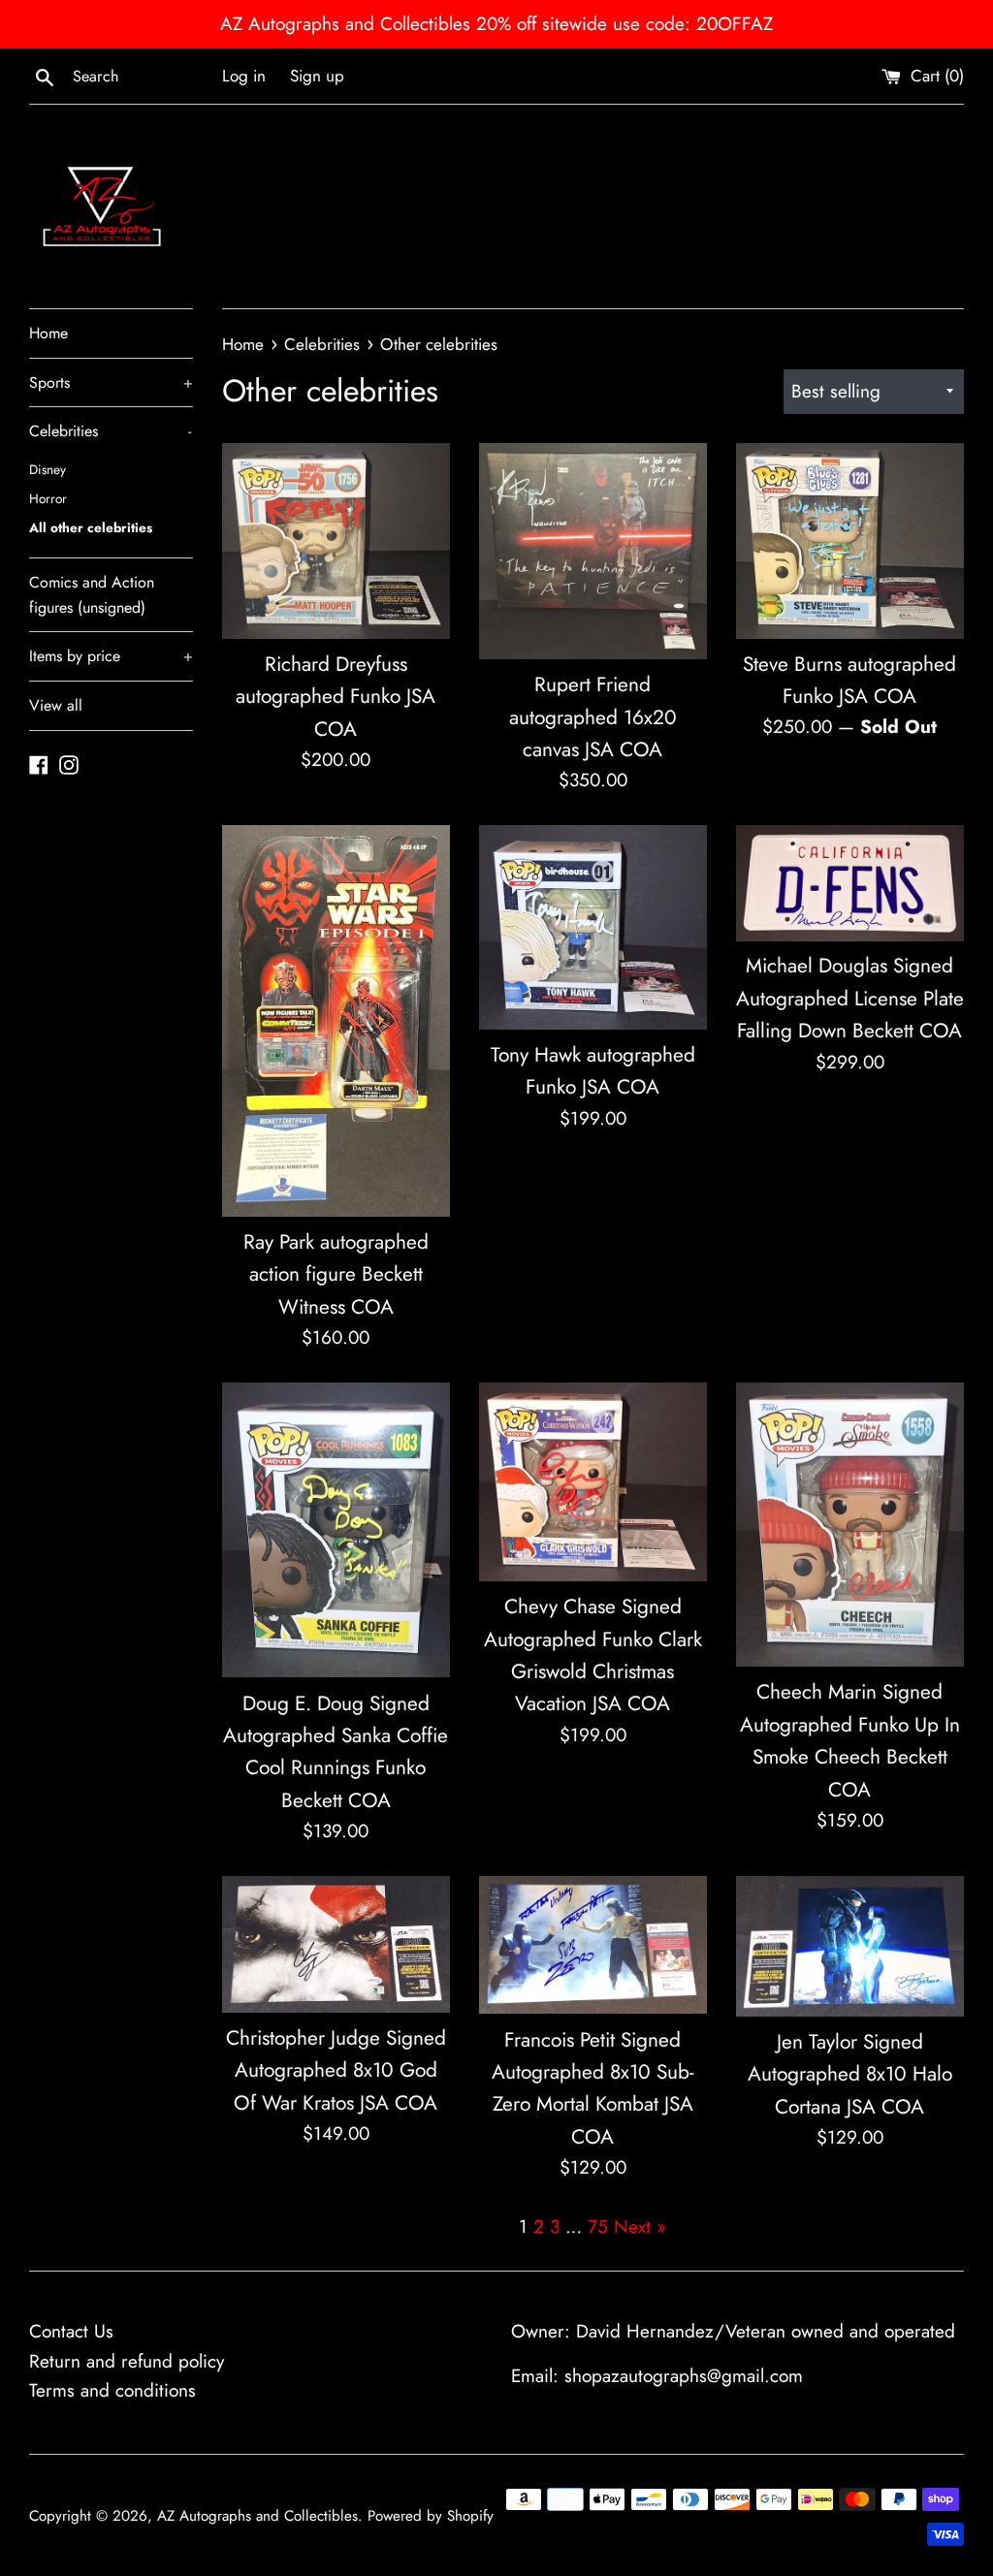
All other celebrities (91, 527)
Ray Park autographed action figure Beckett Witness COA (336, 1274)
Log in (244, 76)
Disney (48, 469)
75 (598, 2226)
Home (48, 333)
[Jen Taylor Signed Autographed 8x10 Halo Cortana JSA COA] (850, 1946)
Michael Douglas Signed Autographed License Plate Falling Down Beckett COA (850, 998)
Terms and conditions (112, 2390)
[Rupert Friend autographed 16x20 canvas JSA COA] (593, 551)
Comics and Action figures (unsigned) (92, 595)
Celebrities (110, 431)
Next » (640, 2226)
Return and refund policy (127, 2361)
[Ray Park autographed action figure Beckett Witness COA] (336, 1021)
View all (56, 705)
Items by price (111, 656)
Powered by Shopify (431, 2516)
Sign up (317, 76)
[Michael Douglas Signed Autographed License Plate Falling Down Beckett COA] (850, 883)
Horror (48, 498)
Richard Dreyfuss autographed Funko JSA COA (336, 697)
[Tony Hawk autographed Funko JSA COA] (593, 927)
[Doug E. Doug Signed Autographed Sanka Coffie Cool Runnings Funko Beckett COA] (336, 1530)
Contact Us (71, 2331)
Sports (111, 382)
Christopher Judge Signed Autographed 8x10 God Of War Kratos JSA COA (336, 2070)
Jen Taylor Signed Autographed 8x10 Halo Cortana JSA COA (850, 2074)
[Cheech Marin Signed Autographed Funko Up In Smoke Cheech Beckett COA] (850, 1525)
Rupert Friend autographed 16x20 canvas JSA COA (593, 717)
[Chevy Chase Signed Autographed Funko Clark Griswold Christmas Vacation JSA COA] (593, 1482)
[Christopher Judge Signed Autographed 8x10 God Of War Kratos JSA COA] (336, 1944)
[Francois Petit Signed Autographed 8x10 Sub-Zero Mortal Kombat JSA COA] (593, 1945)
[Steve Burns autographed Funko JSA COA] (850, 541)
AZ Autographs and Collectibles (257, 2516)
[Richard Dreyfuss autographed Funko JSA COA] (336, 541)
